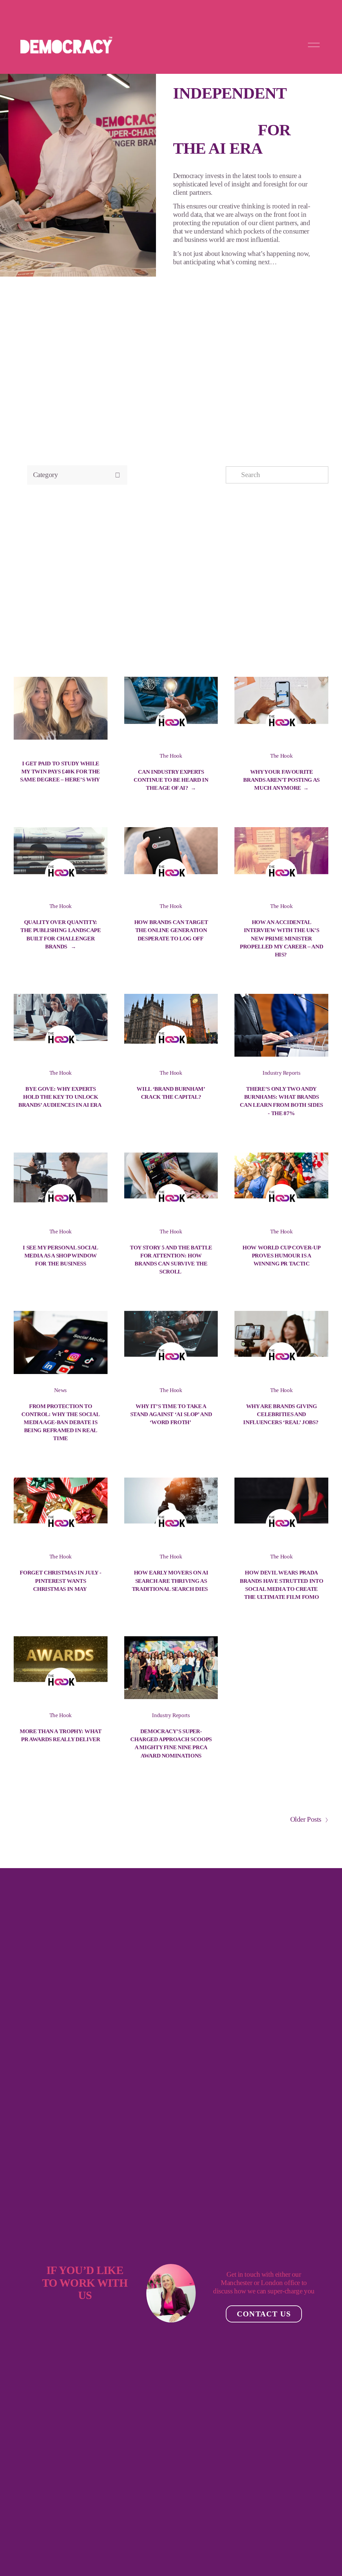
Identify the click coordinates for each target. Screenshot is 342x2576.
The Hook (171, 756)
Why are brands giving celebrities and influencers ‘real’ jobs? (281, 1414)
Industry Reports (282, 1073)
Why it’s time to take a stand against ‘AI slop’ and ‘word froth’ (171, 1414)
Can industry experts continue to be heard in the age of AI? (171, 780)
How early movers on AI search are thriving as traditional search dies (171, 1581)
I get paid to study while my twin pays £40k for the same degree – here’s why (60, 772)
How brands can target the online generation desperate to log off (171, 930)
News (60, 1390)
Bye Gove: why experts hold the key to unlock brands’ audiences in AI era (60, 1097)
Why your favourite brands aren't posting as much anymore (281, 780)
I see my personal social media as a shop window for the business (60, 1256)
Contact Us (264, 2314)
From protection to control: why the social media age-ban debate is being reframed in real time (60, 1422)
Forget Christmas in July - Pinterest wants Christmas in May (60, 1581)
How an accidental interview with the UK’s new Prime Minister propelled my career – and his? (281, 938)
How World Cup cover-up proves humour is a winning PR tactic (281, 1256)
